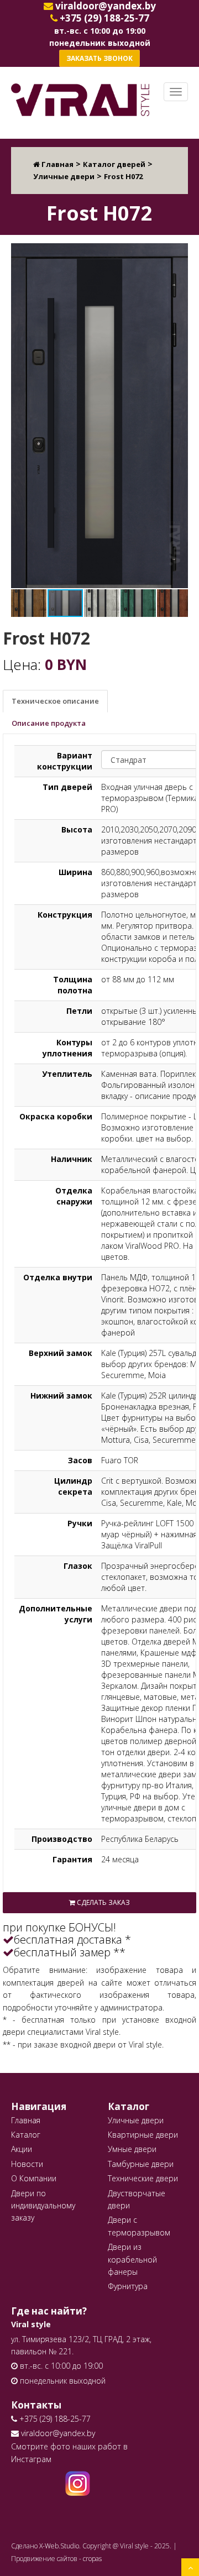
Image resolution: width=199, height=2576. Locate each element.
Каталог (26, 2135)
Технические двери (143, 2178)
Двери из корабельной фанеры (132, 2259)
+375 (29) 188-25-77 (54, 2419)
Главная (26, 2120)
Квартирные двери (143, 2135)
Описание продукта (49, 723)
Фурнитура (128, 2286)
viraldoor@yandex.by (57, 2433)
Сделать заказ (103, 1902)
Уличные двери (136, 2120)
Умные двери (132, 2149)
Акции (22, 2149)
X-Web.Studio (59, 2546)
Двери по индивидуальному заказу (43, 2206)
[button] (178, 253)
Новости (27, 2164)
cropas (92, 2559)
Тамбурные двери (141, 2164)
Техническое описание (55, 701)
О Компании (34, 2178)
